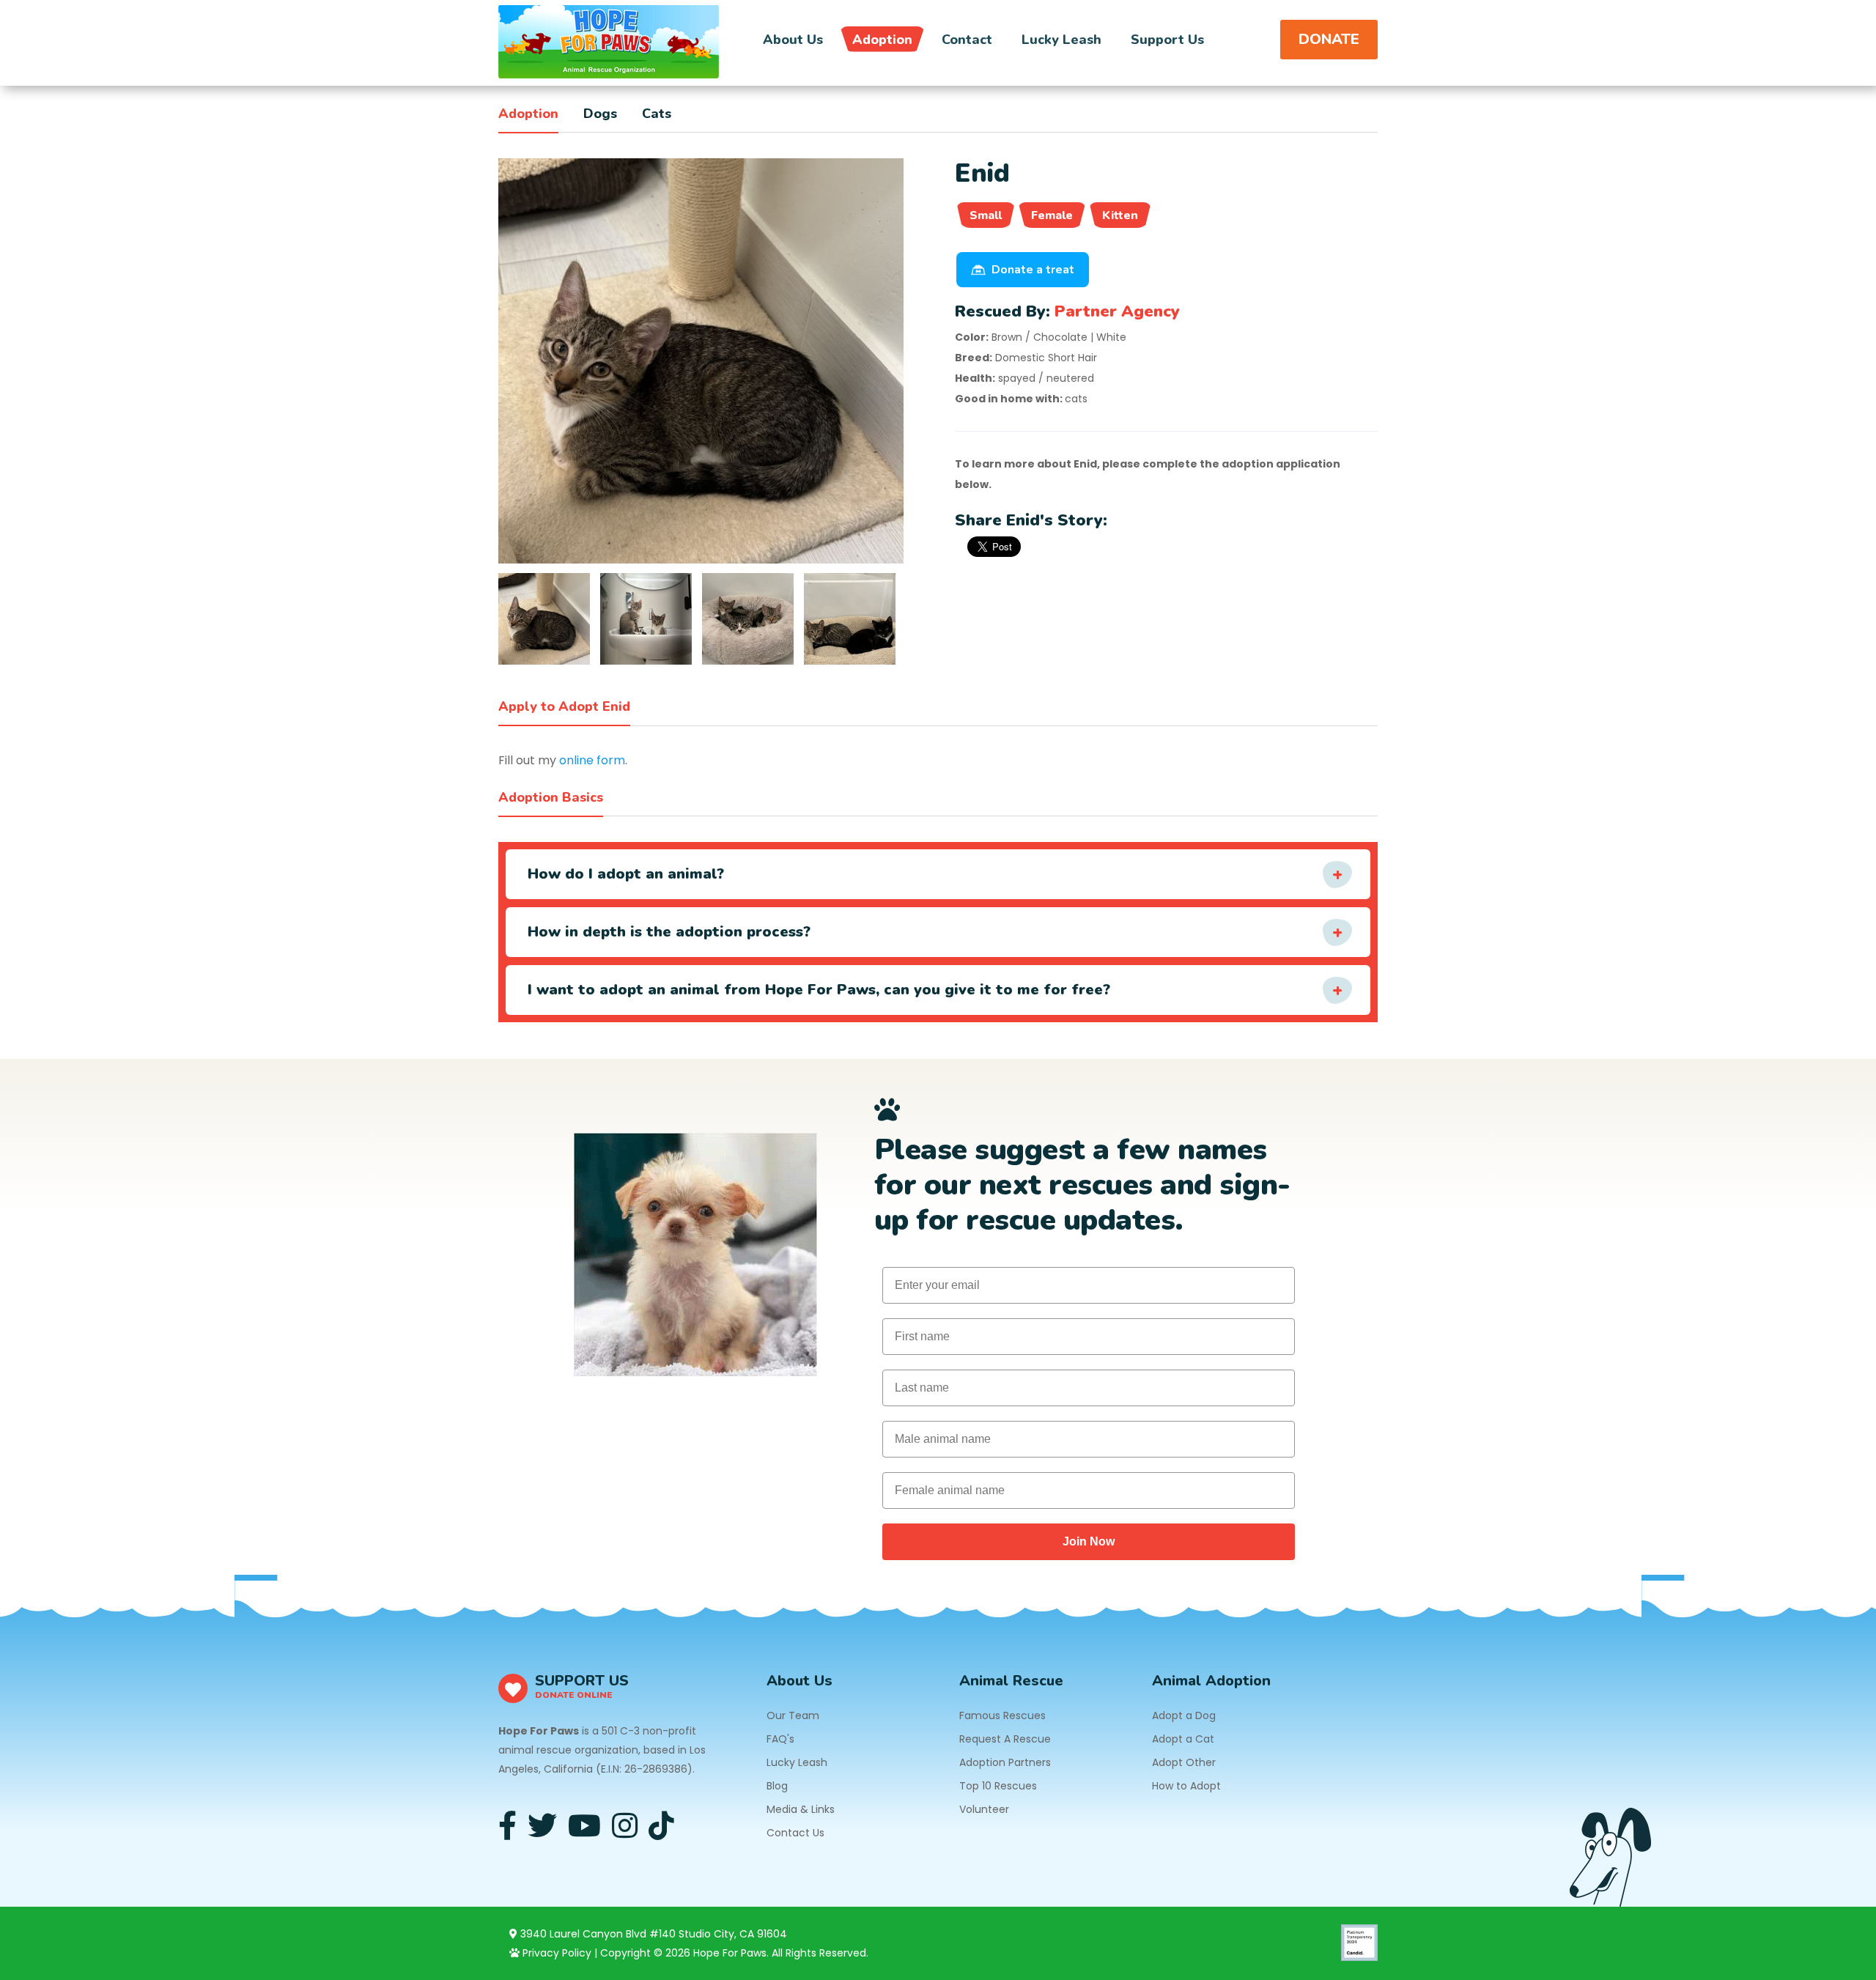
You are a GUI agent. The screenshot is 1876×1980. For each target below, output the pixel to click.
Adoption (882, 40)
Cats (657, 114)
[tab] (544, 619)
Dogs (600, 114)
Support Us (1167, 40)
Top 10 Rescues (998, 1786)
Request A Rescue (1005, 1739)
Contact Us (795, 1833)
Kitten (1120, 215)
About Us (793, 40)
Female (1052, 215)
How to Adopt (1186, 1786)
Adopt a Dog (1184, 1715)
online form (592, 760)
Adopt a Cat (1183, 1739)
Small (986, 215)
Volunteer (984, 1809)
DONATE (1329, 39)
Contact (967, 40)
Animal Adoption (1211, 1681)
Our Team (793, 1715)
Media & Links (801, 1809)
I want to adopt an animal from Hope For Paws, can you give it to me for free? (819, 990)
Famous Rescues (1002, 1715)
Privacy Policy (555, 1953)
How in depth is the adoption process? (669, 932)
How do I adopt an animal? (626, 874)
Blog (777, 1786)
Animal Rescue (1011, 1681)
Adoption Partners (1005, 1762)
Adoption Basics (551, 797)
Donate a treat (1033, 270)
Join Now (1089, 1541)
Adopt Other (1184, 1762)
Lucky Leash (1061, 40)
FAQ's (780, 1739)
